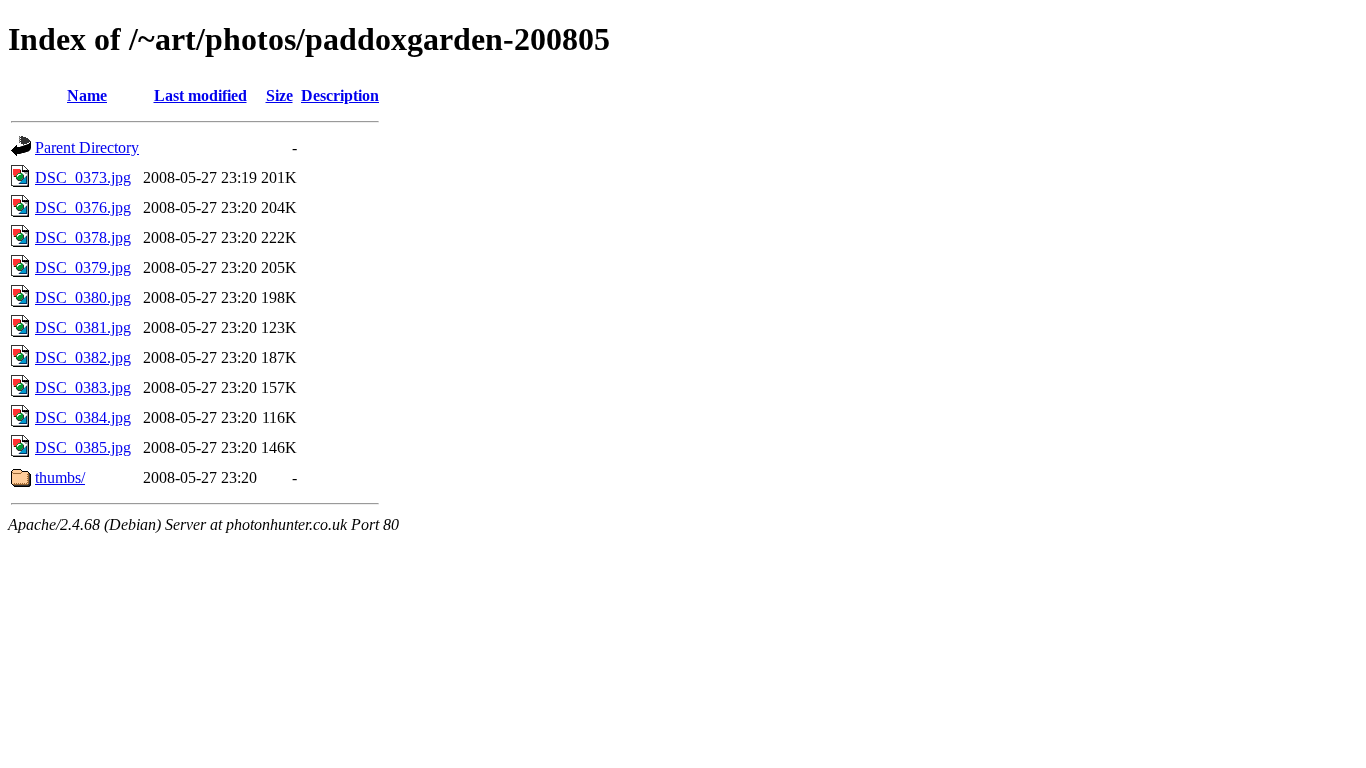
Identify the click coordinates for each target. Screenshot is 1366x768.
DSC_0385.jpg (83, 447)
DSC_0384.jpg (83, 417)
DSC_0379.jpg (83, 267)
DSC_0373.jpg (83, 177)
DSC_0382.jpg (83, 357)
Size (279, 95)
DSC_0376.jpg (83, 207)
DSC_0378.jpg (83, 237)
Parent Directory (87, 147)
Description (340, 95)
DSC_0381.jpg (83, 327)
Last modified (200, 95)
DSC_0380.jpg (83, 297)
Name (87, 95)
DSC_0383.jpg (83, 387)
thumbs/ (60, 477)
